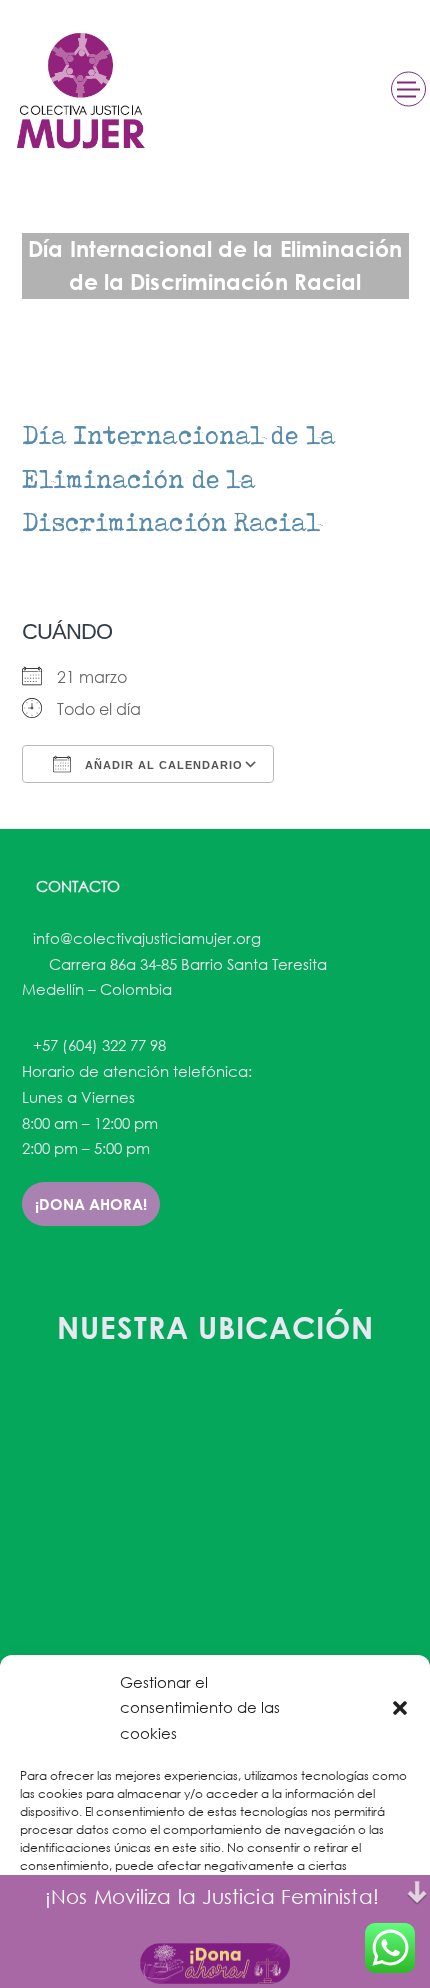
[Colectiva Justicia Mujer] (79, 90)
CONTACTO (76, 886)
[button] (400, 1708)
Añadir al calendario (162, 765)
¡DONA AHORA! (91, 1204)
